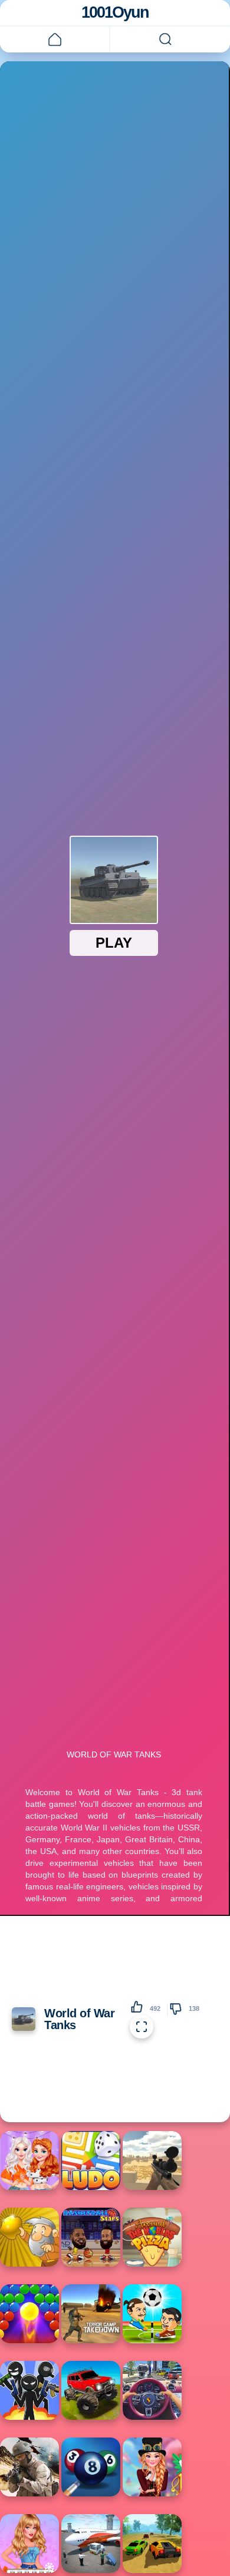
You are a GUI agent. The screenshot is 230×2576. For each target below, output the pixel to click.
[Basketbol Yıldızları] (91, 2237)
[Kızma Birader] (91, 2161)
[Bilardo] (91, 2467)
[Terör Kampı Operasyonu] (91, 2314)
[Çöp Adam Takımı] (29, 2390)
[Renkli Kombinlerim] (29, 2161)
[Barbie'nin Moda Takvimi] (29, 2544)
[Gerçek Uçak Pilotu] (91, 2544)
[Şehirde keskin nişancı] (152, 2161)
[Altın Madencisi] (29, 2237)
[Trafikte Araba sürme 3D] (152, 2390)
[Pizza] (152, 2237)
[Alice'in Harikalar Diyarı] (152, 2467)
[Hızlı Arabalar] (152, 2544)
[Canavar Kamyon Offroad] (91, 2390)
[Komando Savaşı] (29, 2467)
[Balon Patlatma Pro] (29, 2314)
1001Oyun (115, 12)
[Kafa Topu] (152, 2314)
